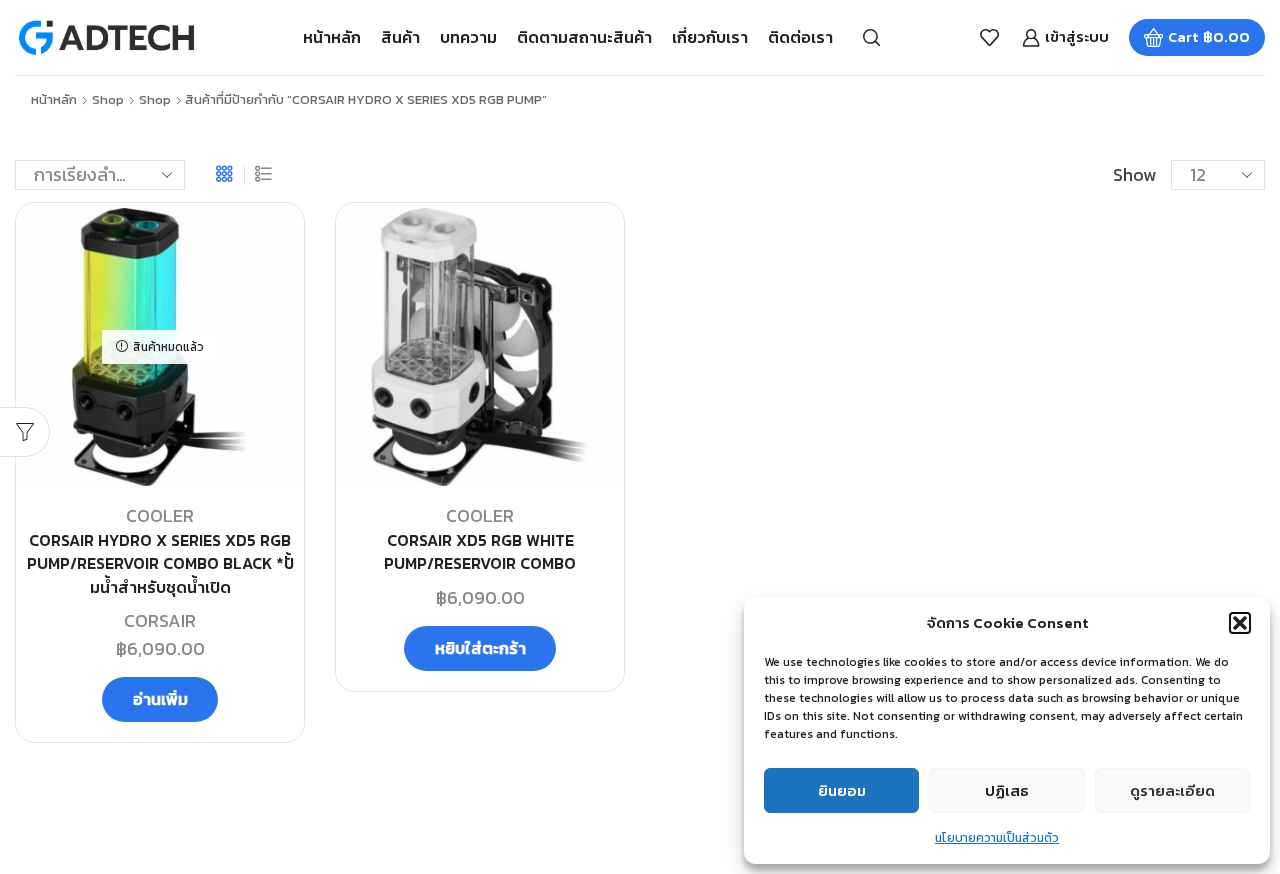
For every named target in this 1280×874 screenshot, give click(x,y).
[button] (1240, 623)
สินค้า (400, 37)
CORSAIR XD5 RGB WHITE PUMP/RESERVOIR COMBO (480, 552)
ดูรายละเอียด (1172, 790)
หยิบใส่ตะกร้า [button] (480, 648)
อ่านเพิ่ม (160, 699)
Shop (108, 100)
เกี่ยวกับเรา (710, 37)
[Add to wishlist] (266, 250)
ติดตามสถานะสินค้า (584, 37)
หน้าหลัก (332, 37)
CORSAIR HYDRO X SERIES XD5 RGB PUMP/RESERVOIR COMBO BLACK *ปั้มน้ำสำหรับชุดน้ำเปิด (160, 564)
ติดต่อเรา (800, 37)
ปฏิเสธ (1007, 790)
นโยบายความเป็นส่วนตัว (997, 838)
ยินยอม (842, 790)
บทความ (468, 37)
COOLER (160, 515)
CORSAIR (160, 620)
